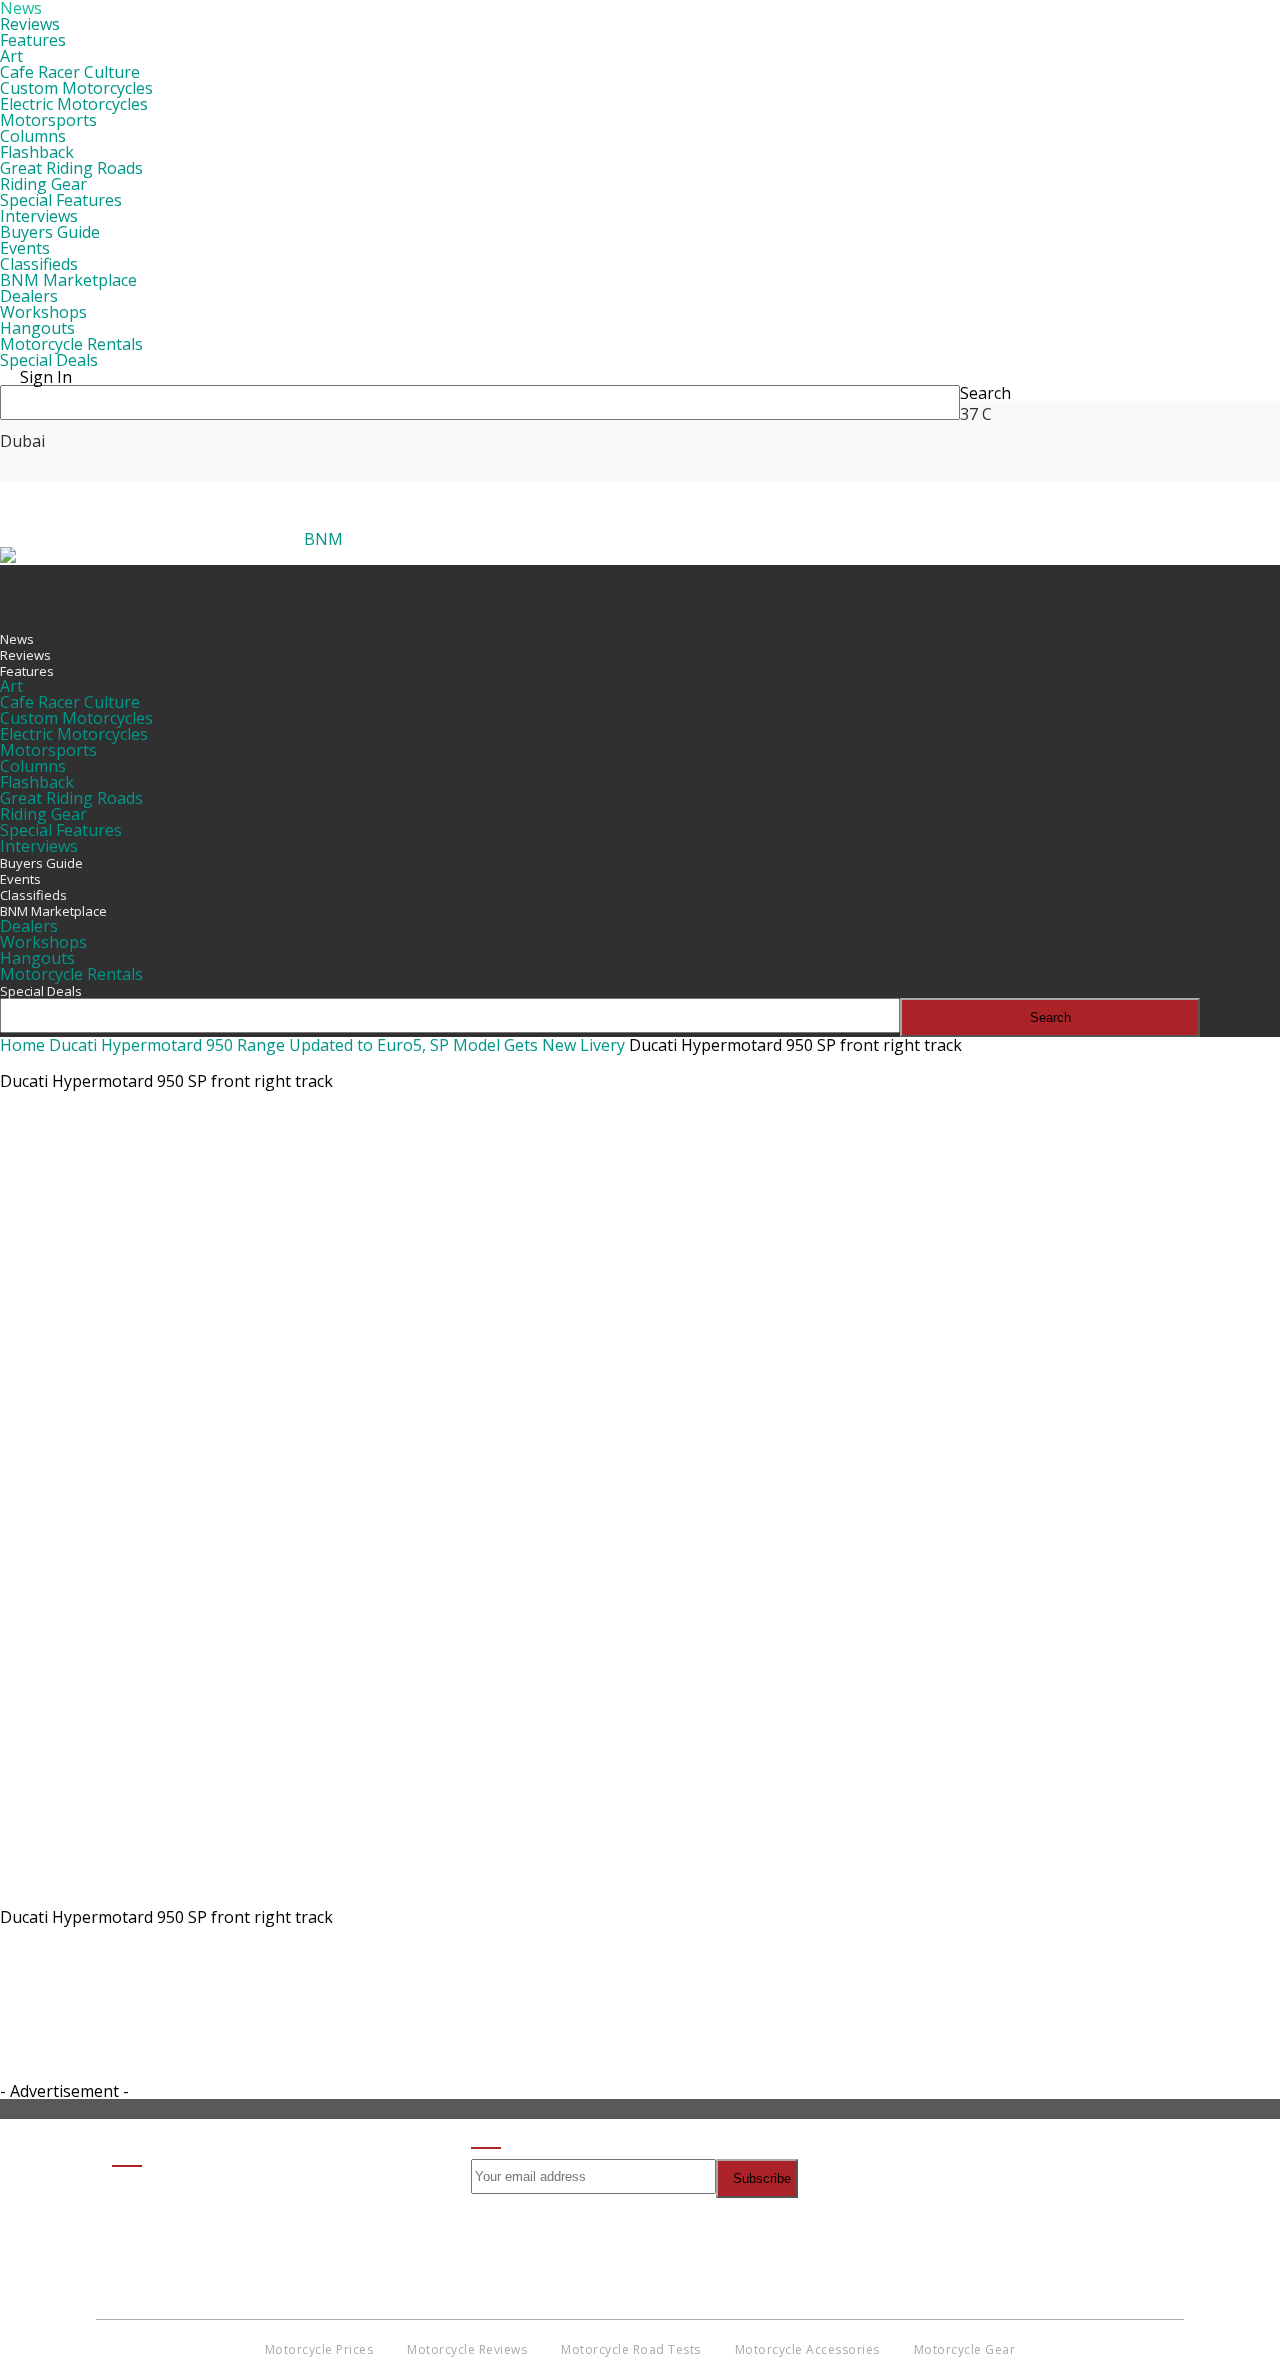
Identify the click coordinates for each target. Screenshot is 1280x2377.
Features (33, 40)
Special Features (61, 200)
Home (22, 1045)
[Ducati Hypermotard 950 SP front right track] (600, 1895)
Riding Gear (43, 184)
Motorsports (48, 120)
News (17, 639)
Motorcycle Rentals (71, 344)
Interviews (39, 216)
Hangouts (37, 328)
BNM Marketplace (68, 280)
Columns (33, 136)
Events (25, 248)
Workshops (43, 312)
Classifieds (39, 264)
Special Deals (49, 360)
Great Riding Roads (71, 168)
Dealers (29, 296)
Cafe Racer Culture (70, 72)
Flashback (37, 152)
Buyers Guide (50, 232)
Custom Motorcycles (76, 88)
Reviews (30, 24)
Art (11, 56)
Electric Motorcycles (74, 104)
